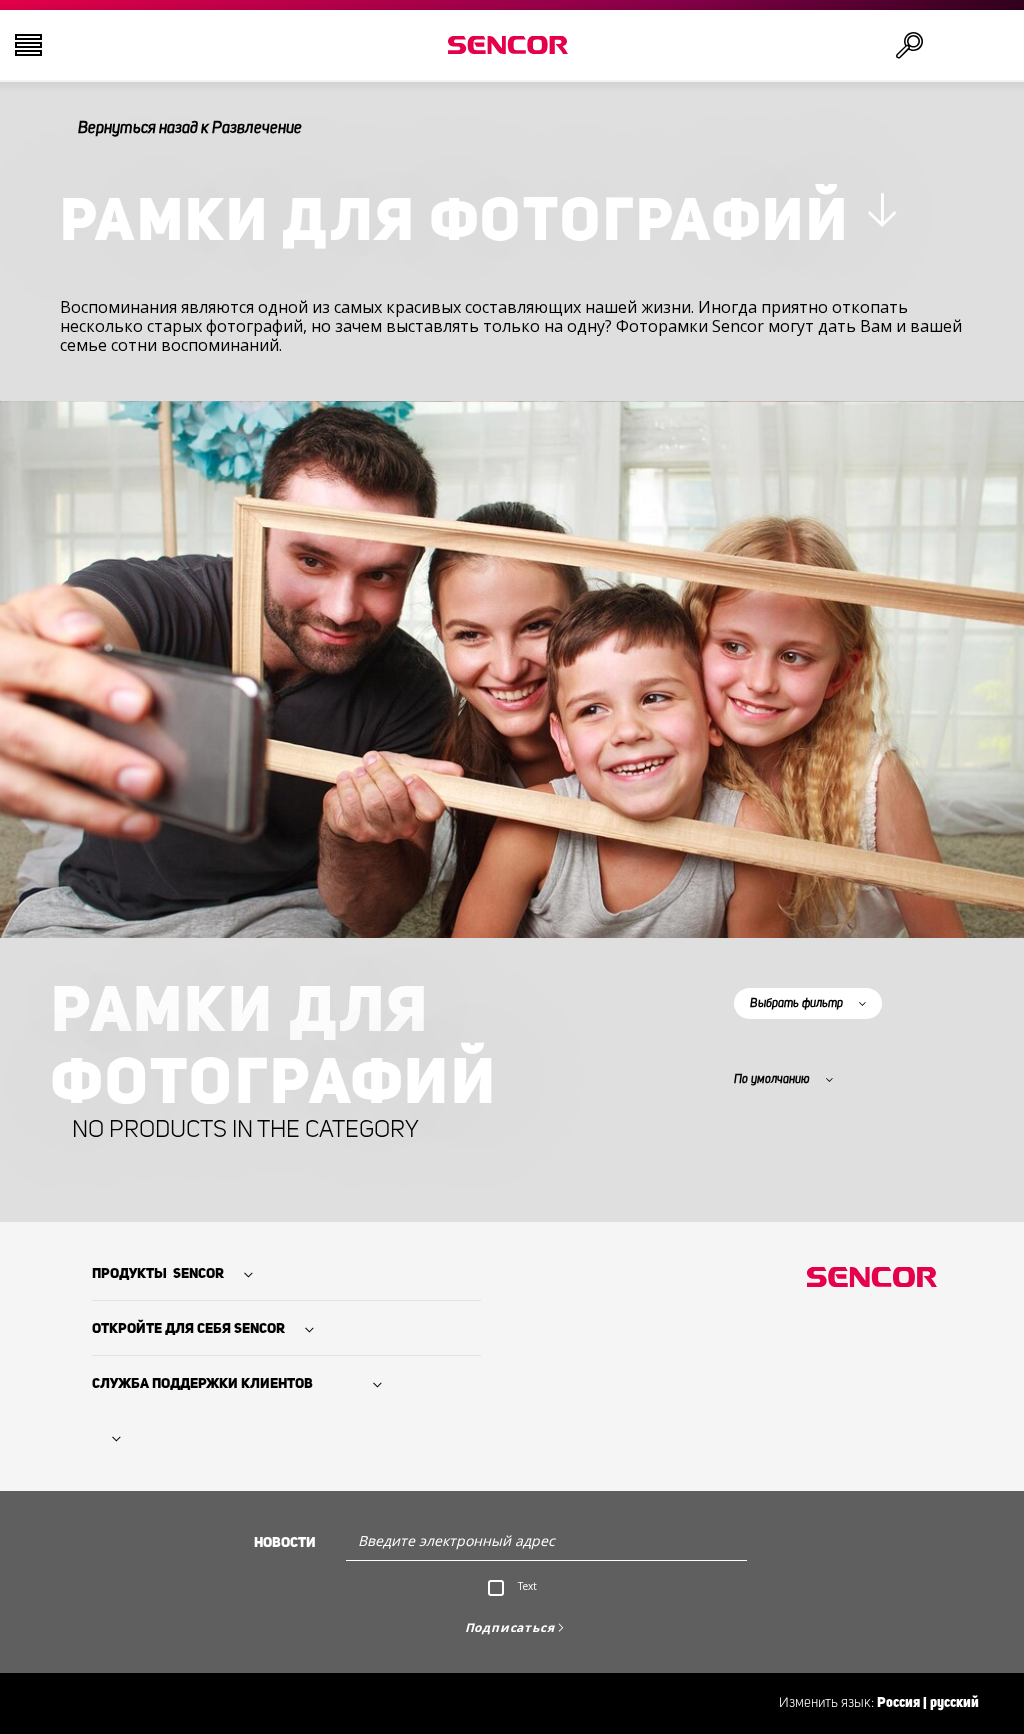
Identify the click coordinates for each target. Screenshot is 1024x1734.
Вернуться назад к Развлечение (190, 128)
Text (527, 1586)
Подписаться (510, 1627)
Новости (285, 1543)
